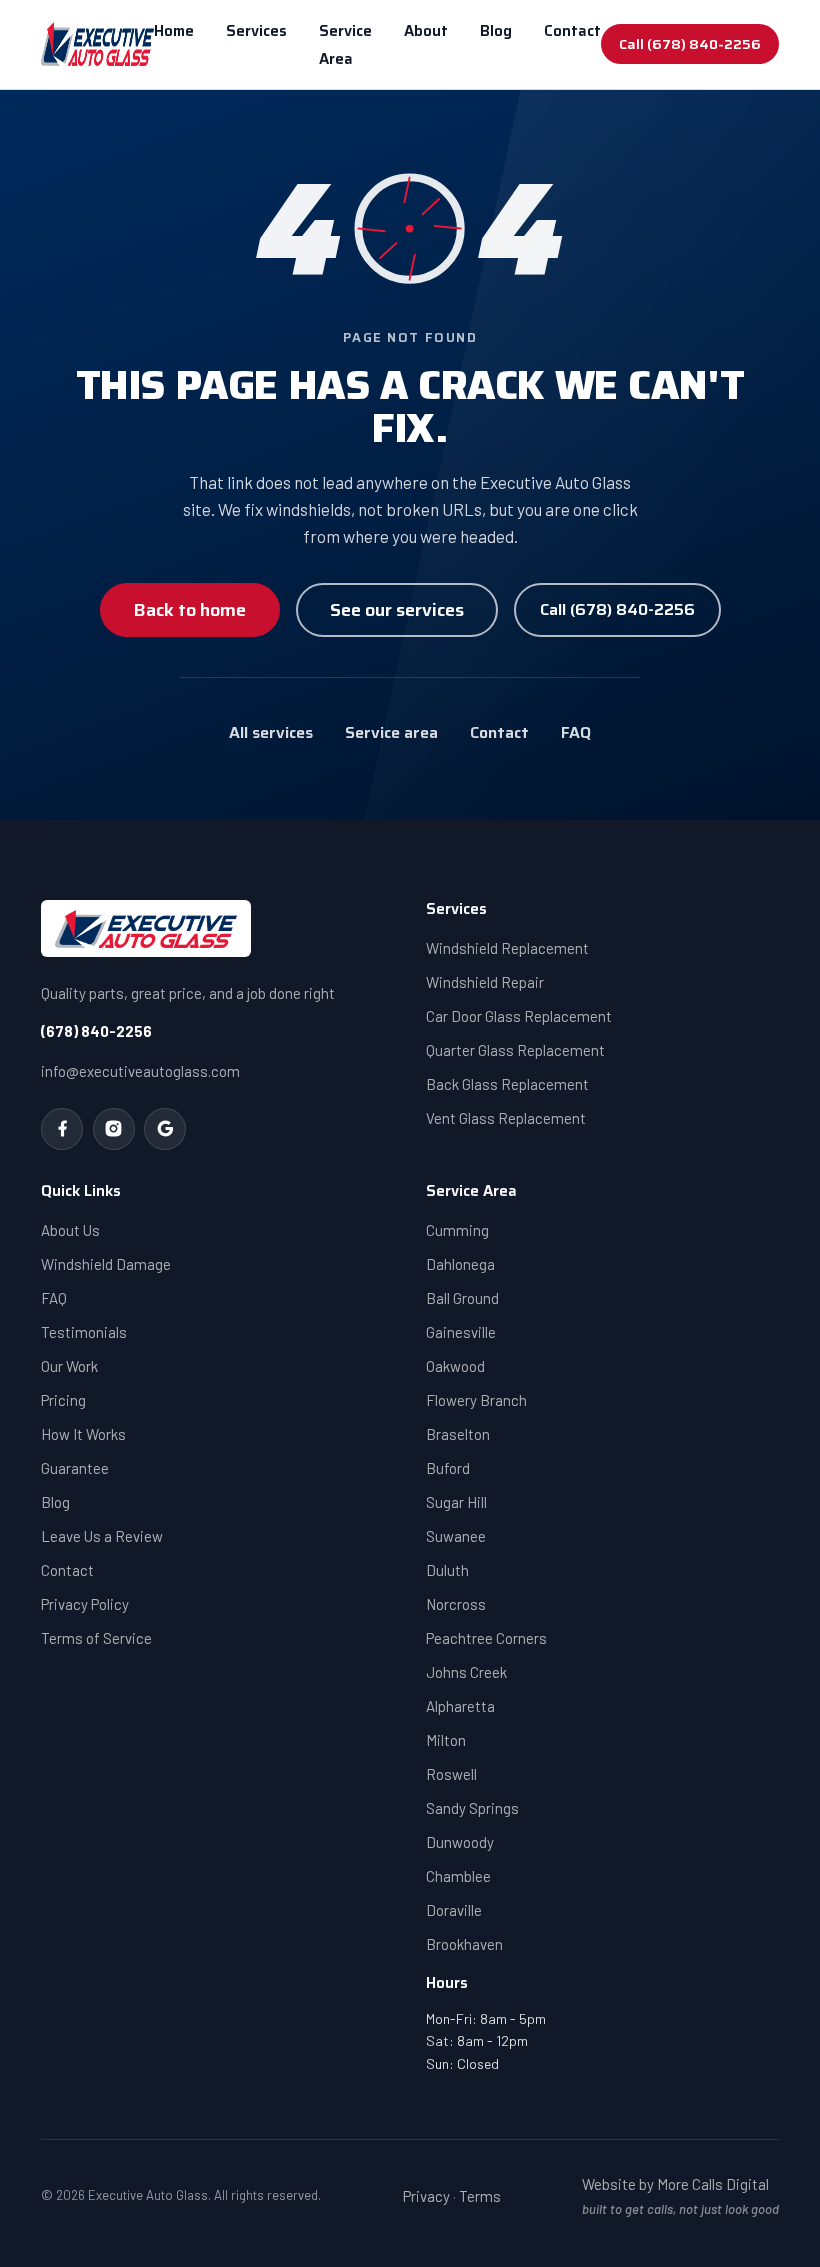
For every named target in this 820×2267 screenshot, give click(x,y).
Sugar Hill (456, 1502)
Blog (496, 31)
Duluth (447, 1570)
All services (271, 732)
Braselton (458, 1434)
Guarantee (75, 1468)
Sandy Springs (472, 1808)
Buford (448, 1468)
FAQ (576, 732)
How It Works (83, 1434)
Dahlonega (460, 1264)
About (426, 31)
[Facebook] (62, 1129)
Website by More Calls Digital (675, 2184)
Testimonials (84, 1332)
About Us (70, 1230)
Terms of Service (96, 1638)
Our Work (69, 1366)
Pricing (63, 1400)
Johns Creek (466, 1672)
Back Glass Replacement (507, 1084)
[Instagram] (114, 1129)
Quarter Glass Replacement (515, 1050)
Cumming (457, 1230)
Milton (446, 1740)
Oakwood (455, 1366)
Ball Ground (462, 1298)
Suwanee (456, 1536)
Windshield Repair (485, 982)
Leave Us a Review (102, 1536)
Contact (572, 31)
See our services (397, 610)
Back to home (190, 610)
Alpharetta (460, 1706)
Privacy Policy (85, 1604)
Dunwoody (460, 1842)
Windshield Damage (106, 1264)
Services (256, 31)
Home (174, 31)
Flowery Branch (476, 1400)
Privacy (426, 2196)
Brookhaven (464, 1944)
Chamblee (458, 1876)
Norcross (456, 1604)
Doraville (454, 1910)
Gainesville (461, 1332)
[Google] (165, 1129)
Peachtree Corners (486, 1638)
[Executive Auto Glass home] (97, 44)
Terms (480, 2196)
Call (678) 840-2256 (690, 44)
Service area (391, 732)
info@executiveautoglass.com (140, 1071)
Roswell (451, 1774)
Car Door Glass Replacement (519, 1016)
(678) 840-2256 (96, 1031)
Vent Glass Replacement (506, 1118)
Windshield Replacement (507, 948)
